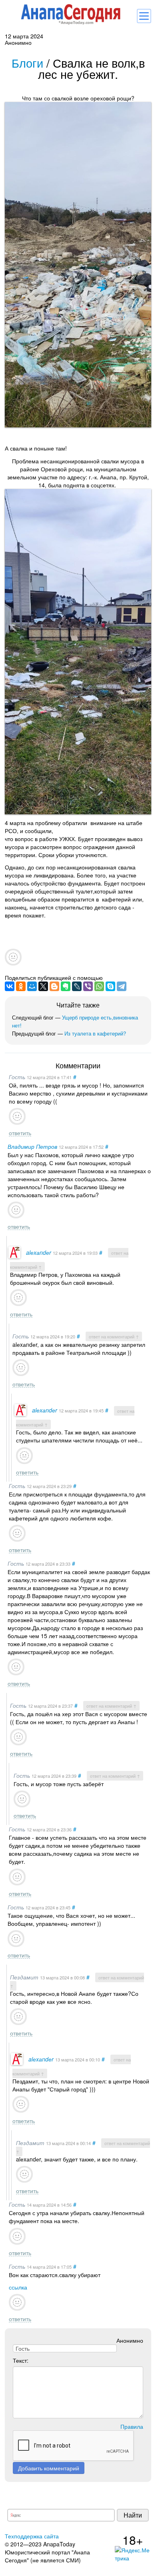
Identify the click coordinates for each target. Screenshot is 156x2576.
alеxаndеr (39, 1252)
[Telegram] (122, 986)
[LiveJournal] (77, 986)
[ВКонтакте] (10, 986)
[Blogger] (54, 986)
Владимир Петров (32, 1146)
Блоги (27, 63)
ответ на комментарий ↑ (114, 1336)
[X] (43, 986)
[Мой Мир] (32, 986)
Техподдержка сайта (32, 2536)
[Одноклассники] (21, 986)
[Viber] (88, 986)
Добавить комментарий (49, 2468)
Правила (132, 2426)
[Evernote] (66, 986)
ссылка (18, 2287)
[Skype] (110, 986)
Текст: (21, 2360)
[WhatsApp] (99, 986)
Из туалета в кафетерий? (95, 1033)
